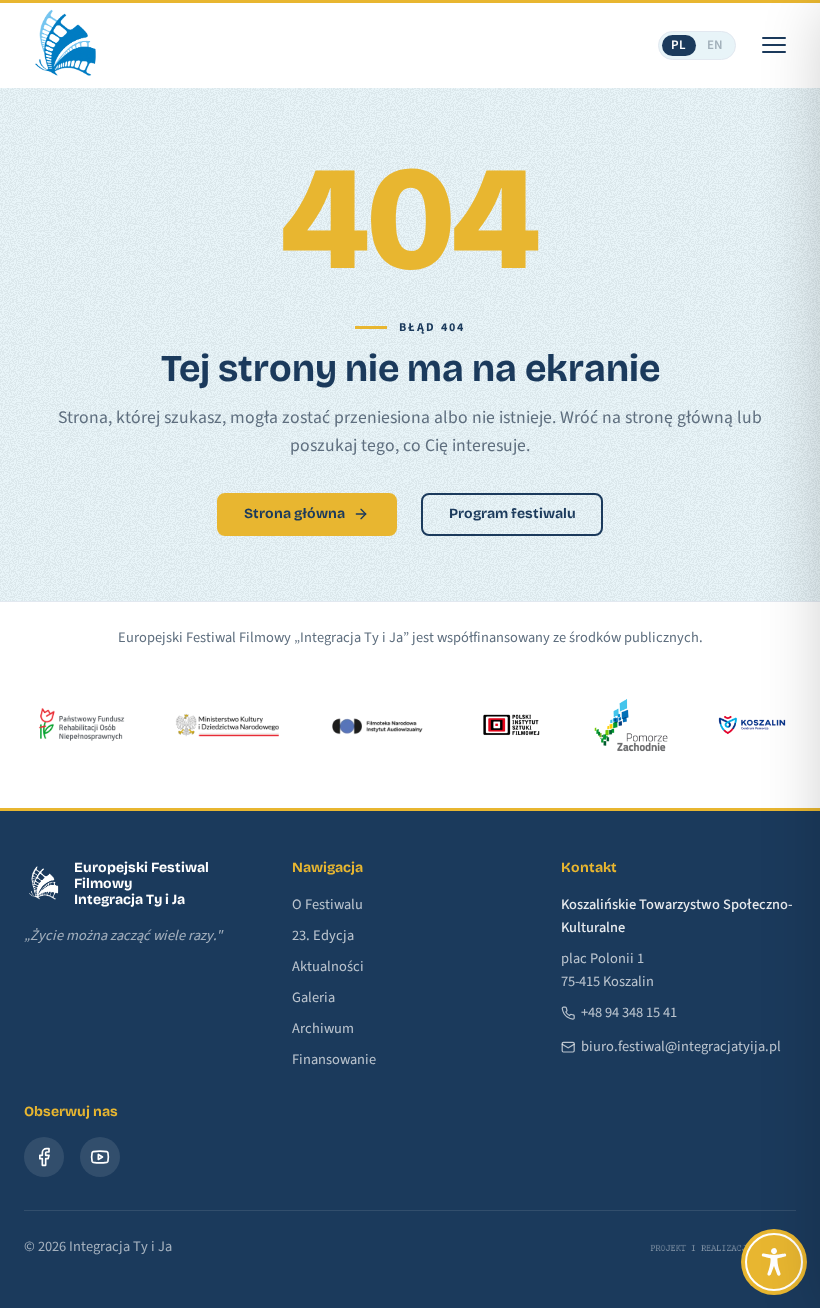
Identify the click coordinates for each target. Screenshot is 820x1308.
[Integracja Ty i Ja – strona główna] (64, 45)
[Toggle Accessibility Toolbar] (774, 1262)
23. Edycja (323, 935)
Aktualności (328, 966)
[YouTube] (100, 1157)
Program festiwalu (512, 513)
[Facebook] (44, 1157)
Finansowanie (334, 1059)
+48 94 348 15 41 (629, 1012)
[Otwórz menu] (774, 45)
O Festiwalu (327, 904)
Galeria (313, 997)
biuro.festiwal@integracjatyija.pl (681, 1046)
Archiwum (323, 1028)
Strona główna (294, 513)
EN (715, 45)
